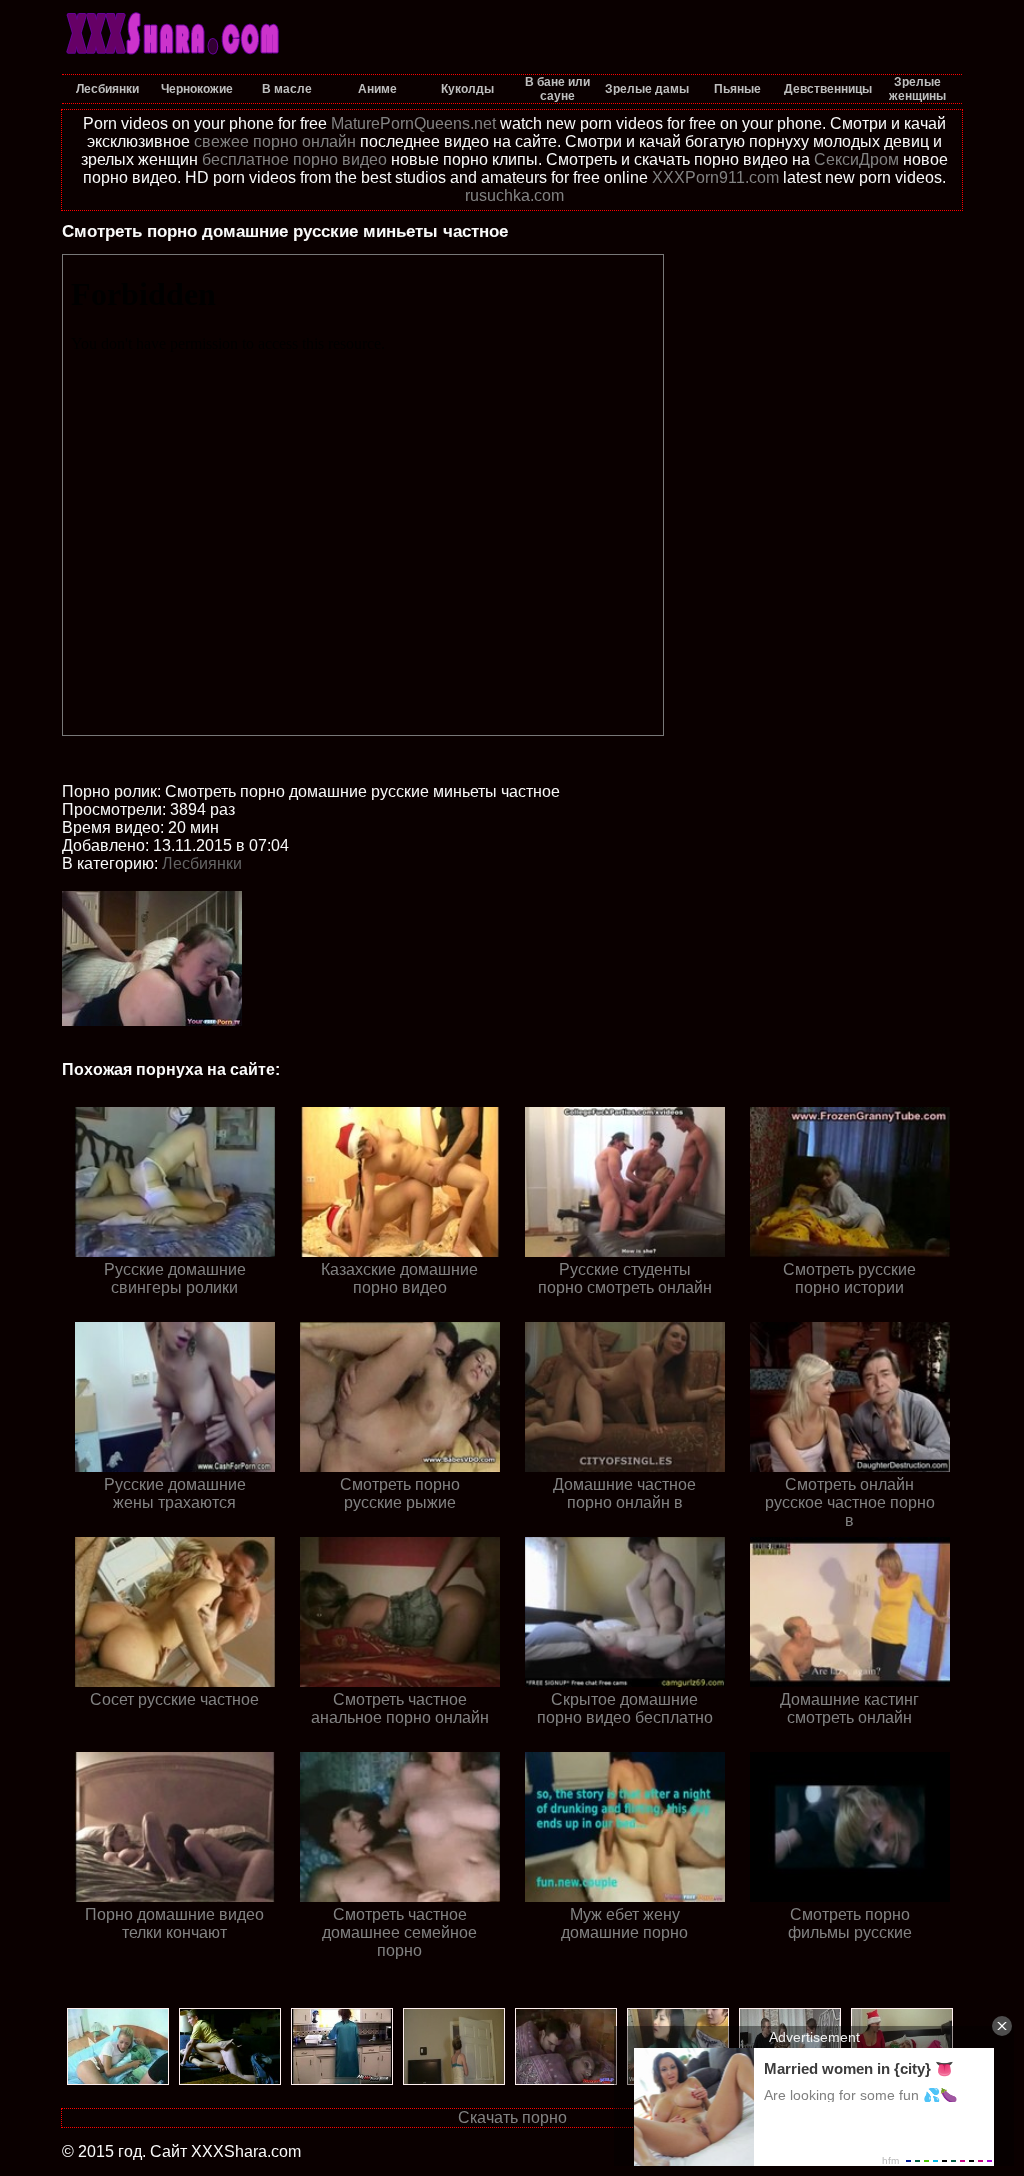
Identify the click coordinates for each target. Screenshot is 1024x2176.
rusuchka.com (514, 195)
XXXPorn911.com (715, 177)
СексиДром (856, 159)
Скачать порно (512, 2117)
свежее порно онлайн (275, 141)
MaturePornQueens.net (413, 123)
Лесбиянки (202, 863)
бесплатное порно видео (294, 159)
